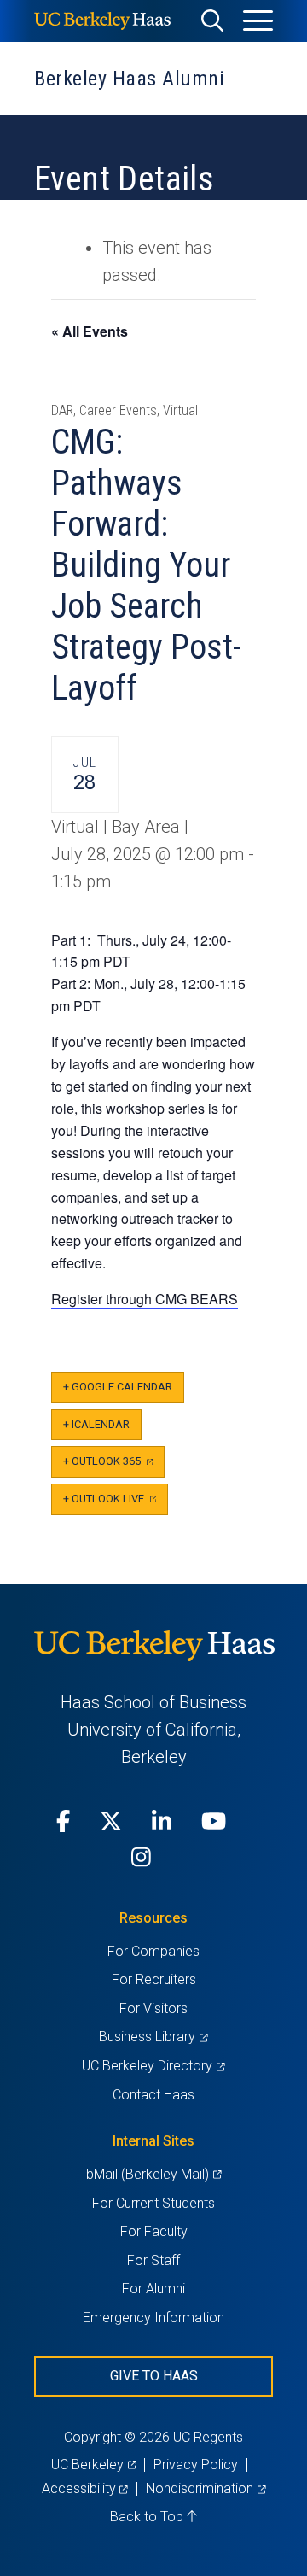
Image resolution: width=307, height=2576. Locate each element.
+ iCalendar (96, 1424)
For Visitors (153, 2008)
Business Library (153, 2037)
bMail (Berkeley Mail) (153, 2174)
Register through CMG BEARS (145, 1299)
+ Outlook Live (116, 1504)
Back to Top (148, 2517)
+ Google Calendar (118, 1387)
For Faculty (154, 2231)
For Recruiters (154, 1979)
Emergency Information (153, 2318)
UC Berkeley (93, 2465)
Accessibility (85, 2488)
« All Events (90, 331)
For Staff (153, 2260)
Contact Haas (153, 2095)
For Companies (153, 1951)
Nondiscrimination (206, 2488)
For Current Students (153, 2203)
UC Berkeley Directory (153, 2066)
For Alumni (153, 2289)
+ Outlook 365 (114, 1466)
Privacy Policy (196, 2465)
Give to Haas (154, 2376)
